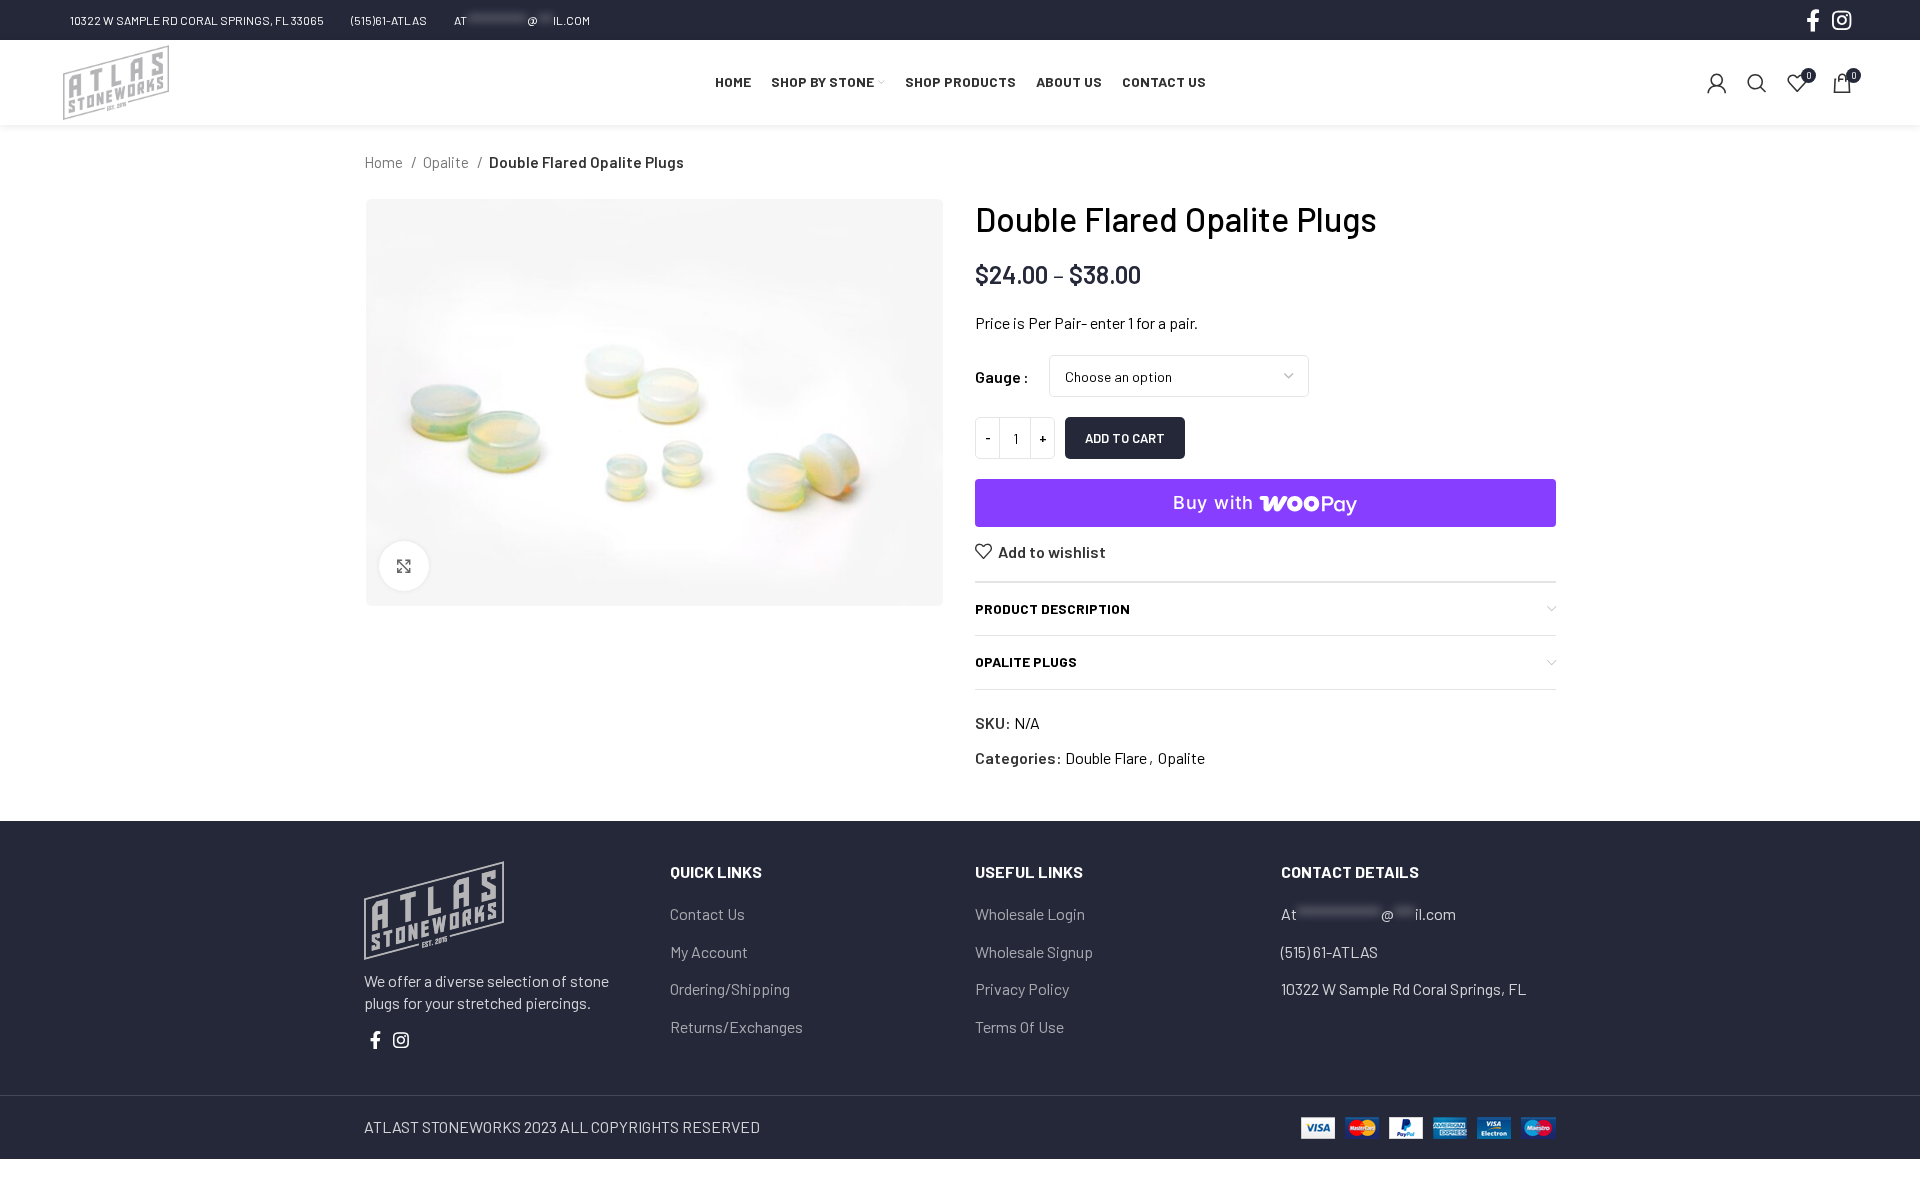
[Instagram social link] (1841, 20)
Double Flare (1106, 757)
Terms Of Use (1019, 1026)
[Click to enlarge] (404, 566)
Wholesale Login (1030, 913)
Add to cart (1125, 438)
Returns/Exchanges (736, 1026)
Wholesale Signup (1034, 951)
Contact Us (707, 913)
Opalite (447, 162)
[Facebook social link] (1813, 20)
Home (385, 162)
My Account (709, 951)
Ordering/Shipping (730, 988)
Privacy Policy (1022, 988)
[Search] (1757, 83)
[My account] (1717, 83)
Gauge (998, 376)
